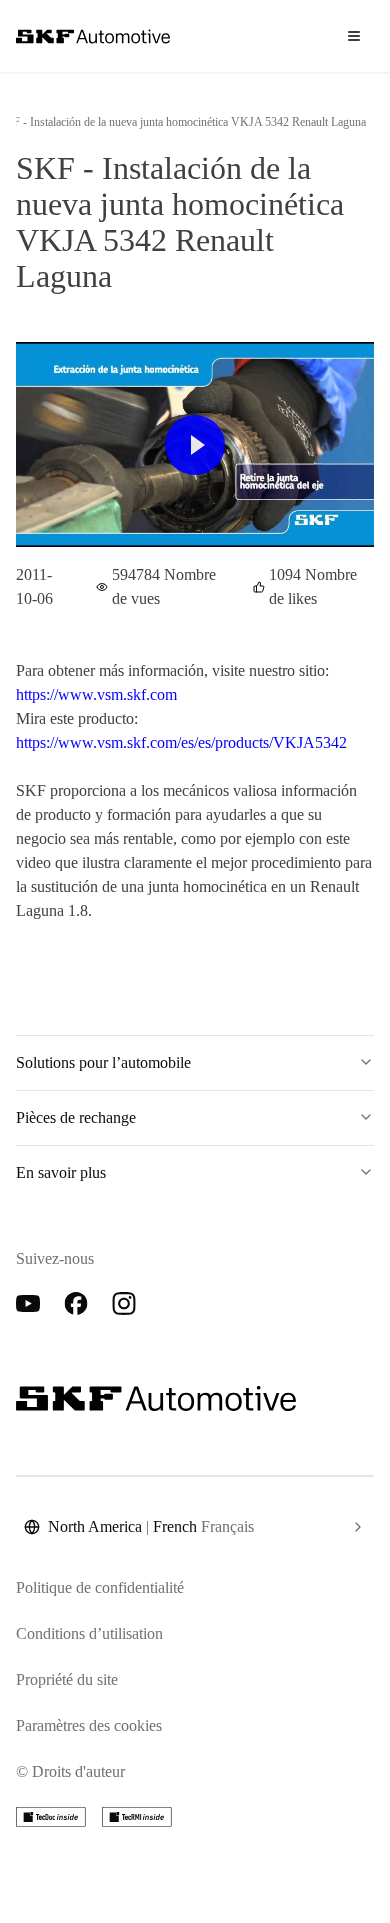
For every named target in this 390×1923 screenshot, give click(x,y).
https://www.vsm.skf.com (96, 694)
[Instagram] (124, 1304)
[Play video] (195, 445)
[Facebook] (76, 1304)
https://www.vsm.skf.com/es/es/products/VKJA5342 (181, 742)
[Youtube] (28, 1304)
